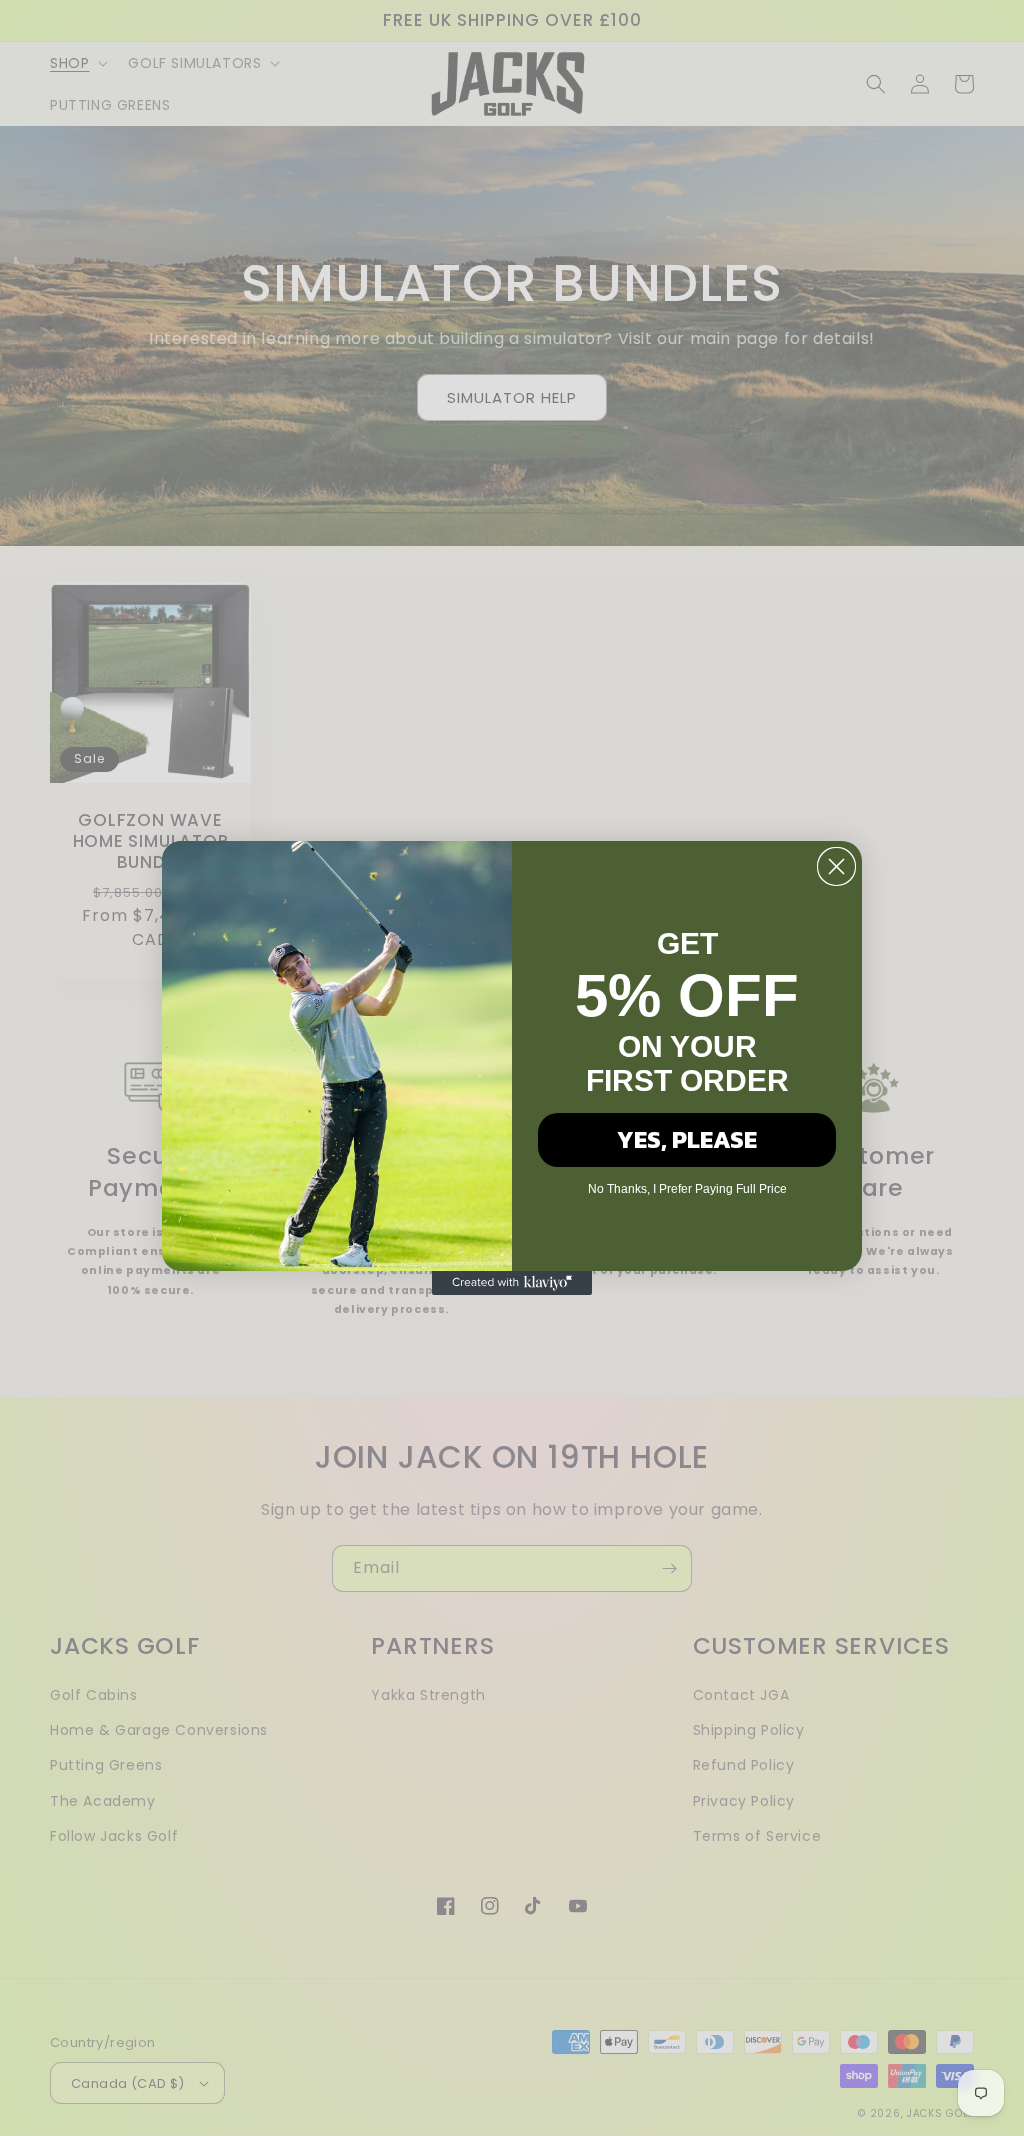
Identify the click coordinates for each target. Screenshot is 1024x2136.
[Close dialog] (836, 866)
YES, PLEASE (687, 1139)
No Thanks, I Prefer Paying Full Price (687, 1189)
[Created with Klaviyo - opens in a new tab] (512, 1283)
